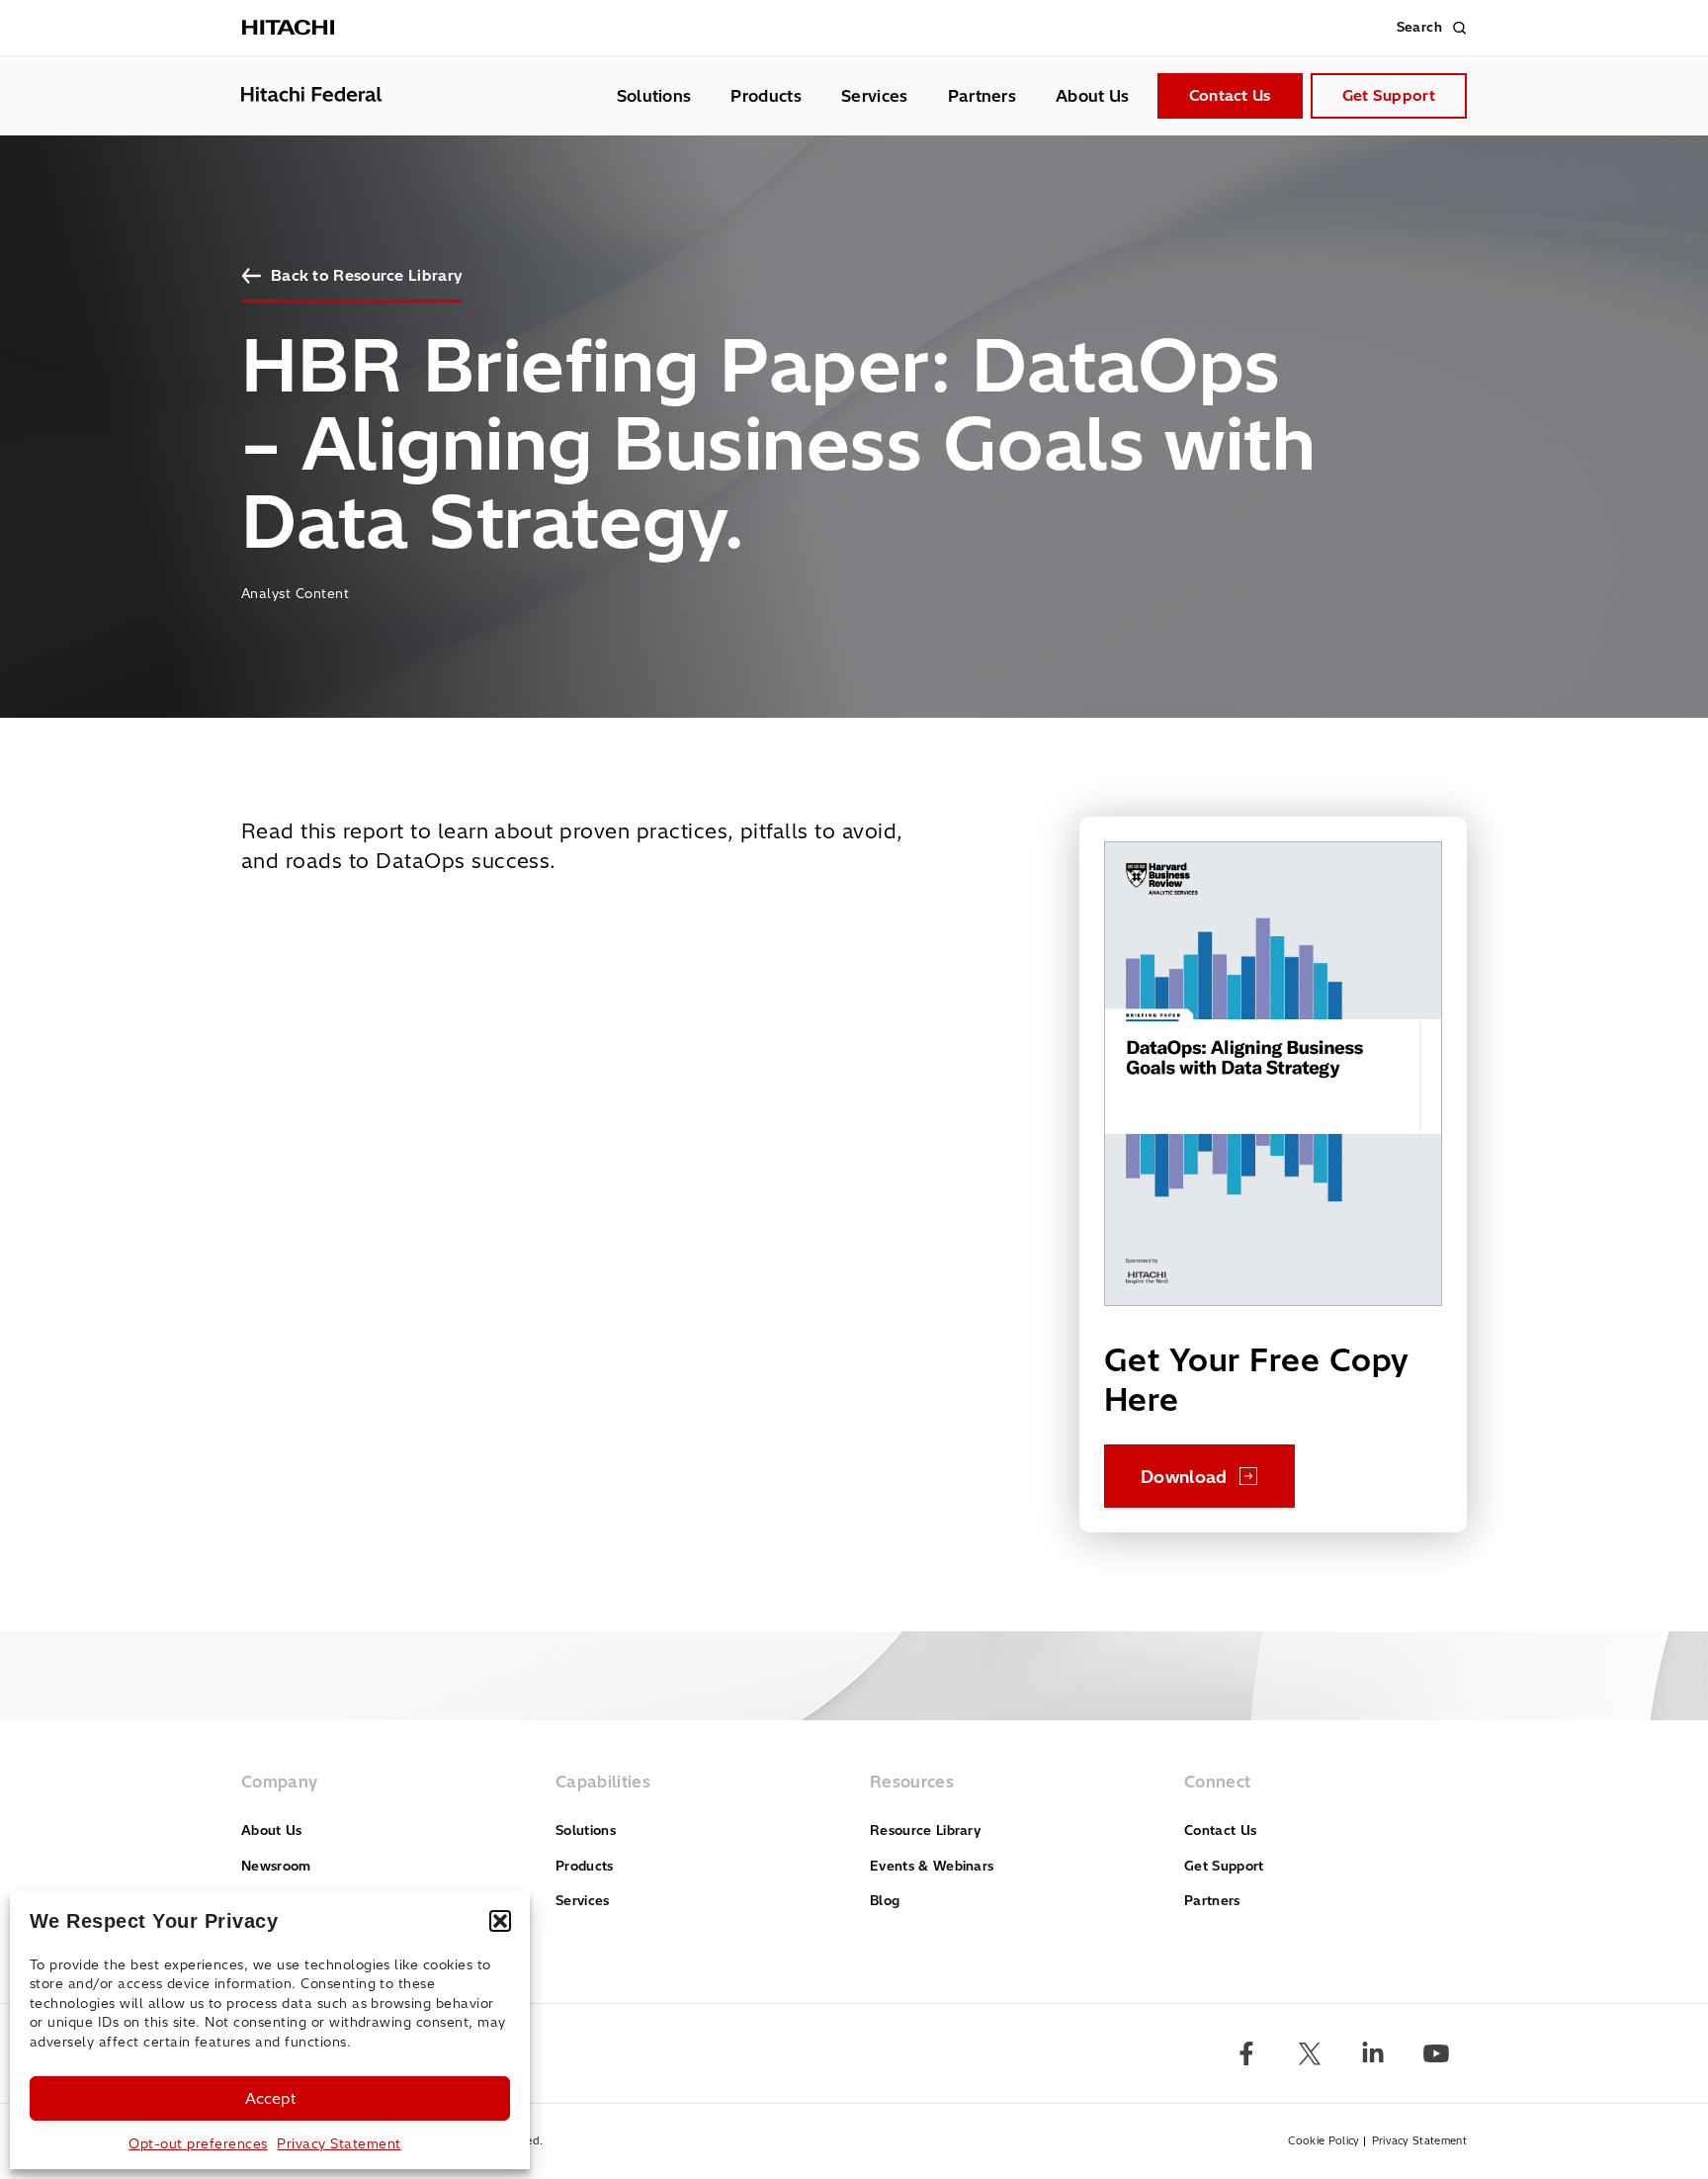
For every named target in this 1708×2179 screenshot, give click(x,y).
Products (766, 96)
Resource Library (925, 1830)
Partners (982, 96)
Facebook (1246, 2053)
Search (1419, 27)
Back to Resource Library (367, 275)
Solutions (654, 96)
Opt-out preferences (198, 2143)
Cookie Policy (1324, 2141)
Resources (912, 1782)
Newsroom (276, 1866)
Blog (885, 1900)
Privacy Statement (339, 2143)
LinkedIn (1373, 2053)
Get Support (1389, 95)
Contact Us (1230, 95)
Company (279, 1782)
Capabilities (603, 1782)
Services (875, 96)
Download (1184, 1477)
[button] (500, 1921)
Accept (270, 2098)
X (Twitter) (1310, 2053)
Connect (1217, 1782)
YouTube (1436, 2053)
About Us (1093, 96)
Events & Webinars (932, 1866)
